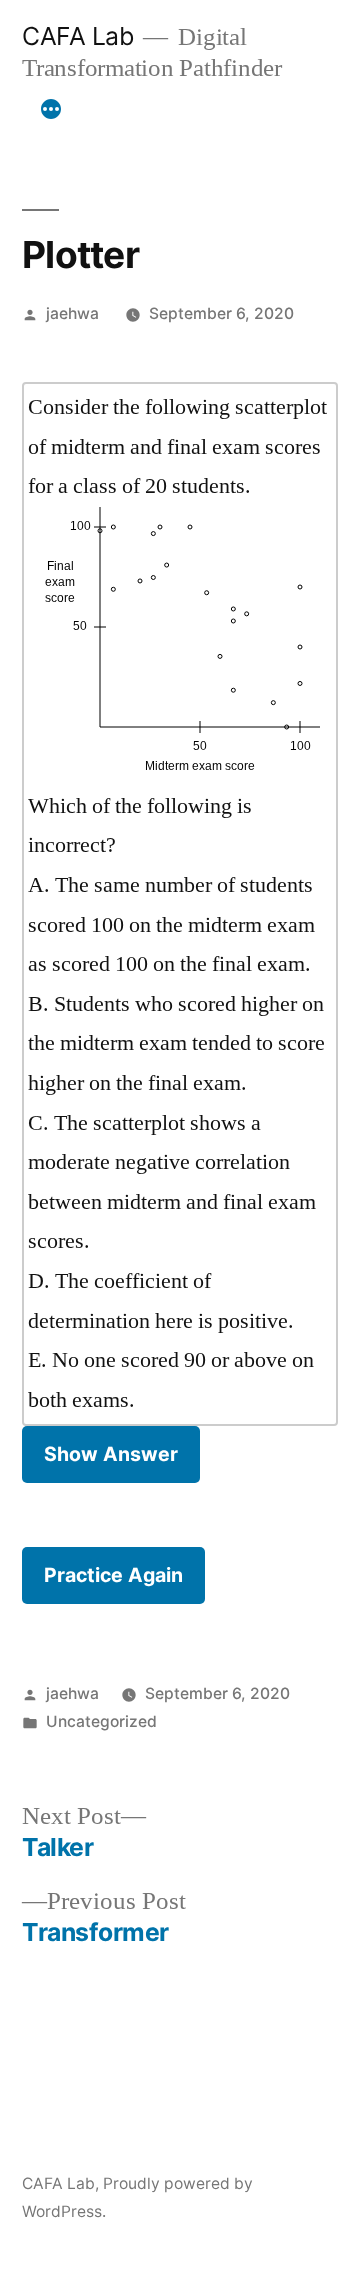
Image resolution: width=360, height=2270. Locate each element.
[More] (51, 109)
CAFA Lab (77, 36)
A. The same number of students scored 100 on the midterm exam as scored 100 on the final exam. (171, 924)
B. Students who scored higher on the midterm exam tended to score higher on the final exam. (176, 1043)
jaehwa (72, 313)
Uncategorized (101, 1721)
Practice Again (113, 1575)
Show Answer (111, 1454)
